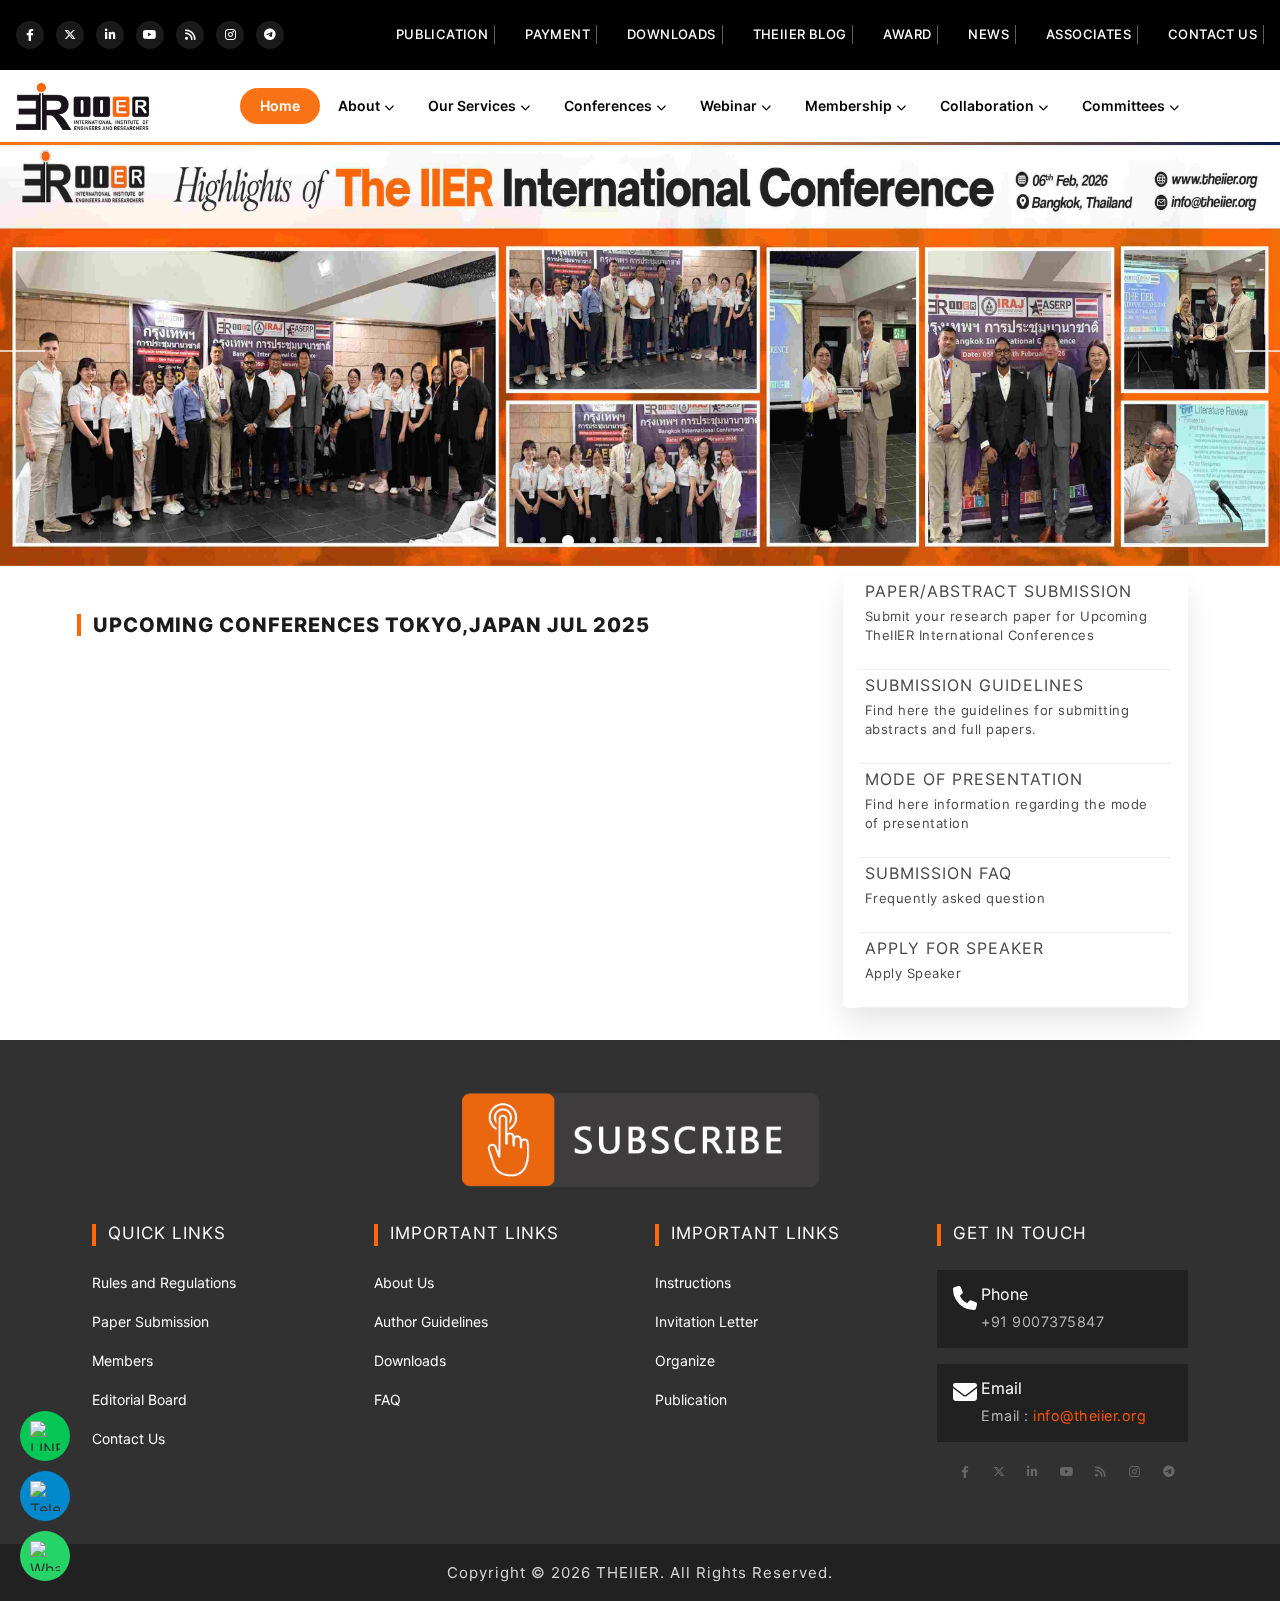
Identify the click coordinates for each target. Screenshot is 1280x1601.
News (988, 34)
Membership (848, 105)
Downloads (671, 34)
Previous (22, 351)
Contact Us (1212, 34)
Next (1257, 351)
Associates (1088, 34)
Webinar (728, 105)
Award (907, 34)
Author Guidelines (431, 1321)
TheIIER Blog (800, 34)
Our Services (472, 105)
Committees (1123, 105)
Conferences (608, 105)
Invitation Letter (706, 1321)
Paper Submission (150, 1321)
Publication (442, 34)
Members (122, 1360)
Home (280, 105)
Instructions (693, 1282)
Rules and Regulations (164, 1282)
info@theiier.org (1089, 1415)
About (359, 105)
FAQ (387, 1399)
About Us (404, 1282)
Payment (557, 34)
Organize (685, 1360)
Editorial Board (139, 1399)
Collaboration (987, 105)
